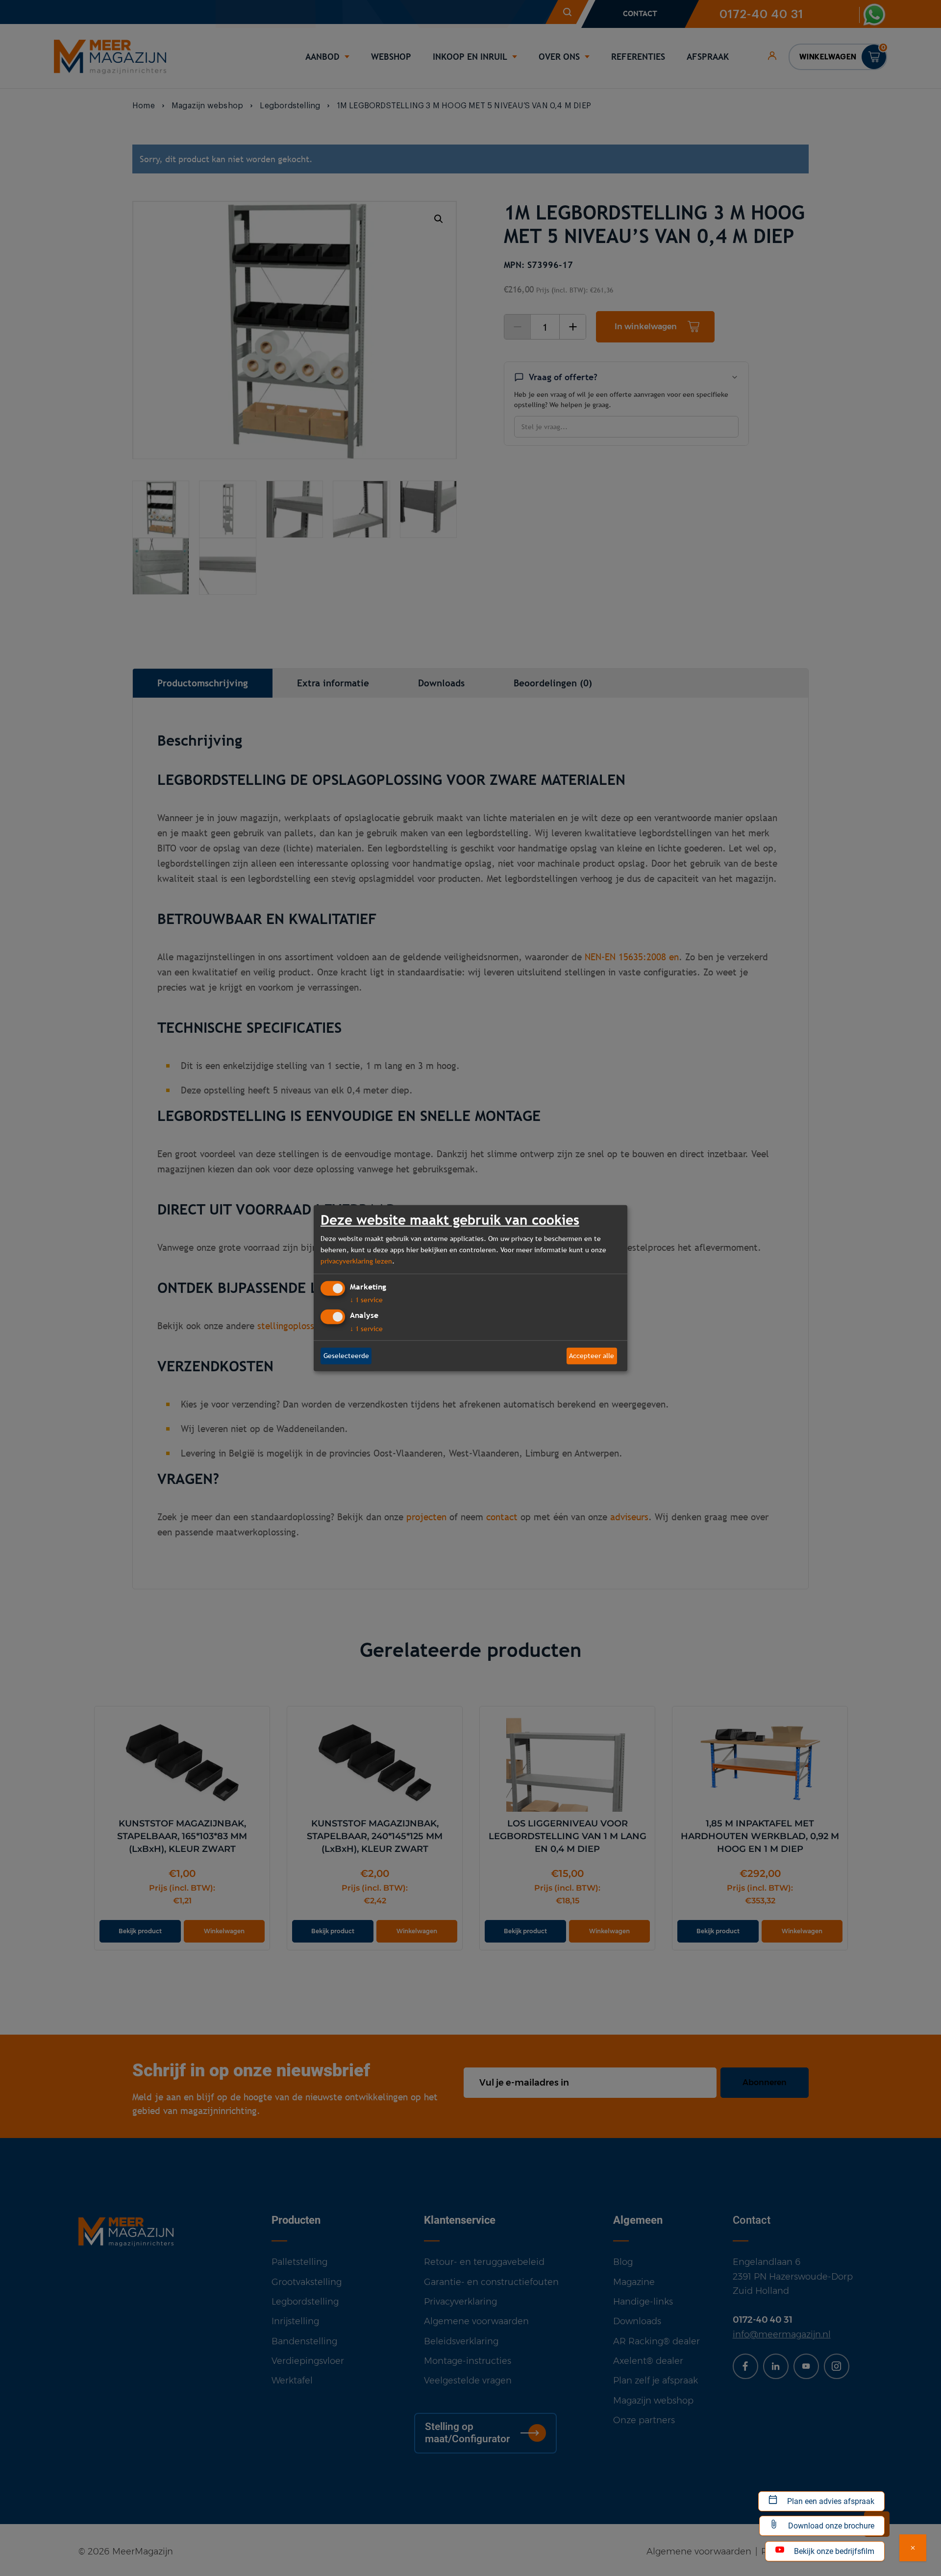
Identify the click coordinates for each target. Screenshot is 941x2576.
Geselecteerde (346, 1356)
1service (366, 1300)
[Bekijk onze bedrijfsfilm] (913, 2548)
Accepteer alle (592, 1356)
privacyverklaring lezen (356, 1261)
